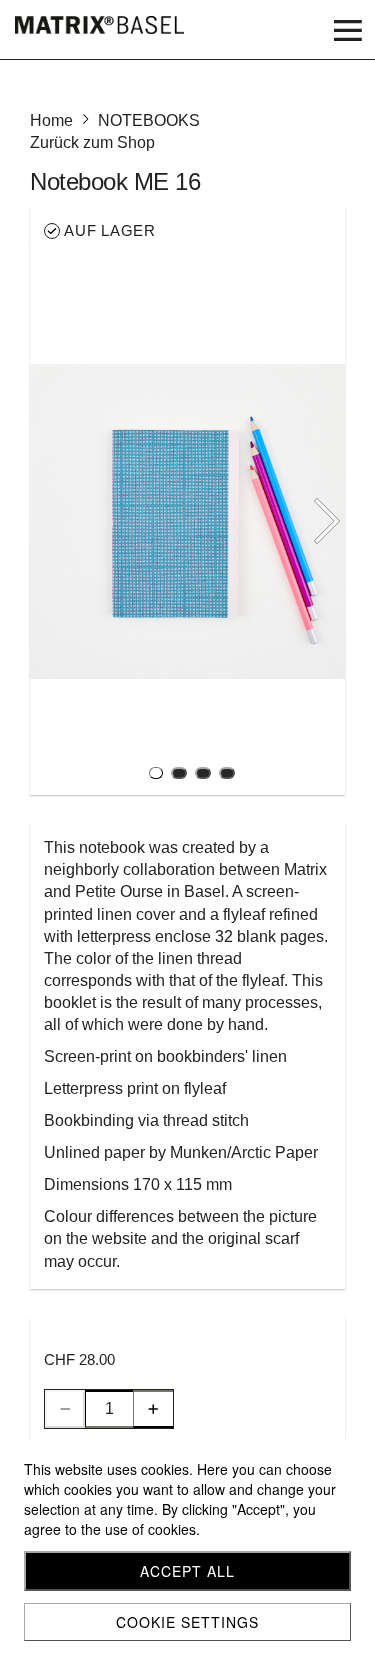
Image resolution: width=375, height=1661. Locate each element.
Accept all (187, 1571)
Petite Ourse (119, 891)
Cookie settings (187, 1622)
